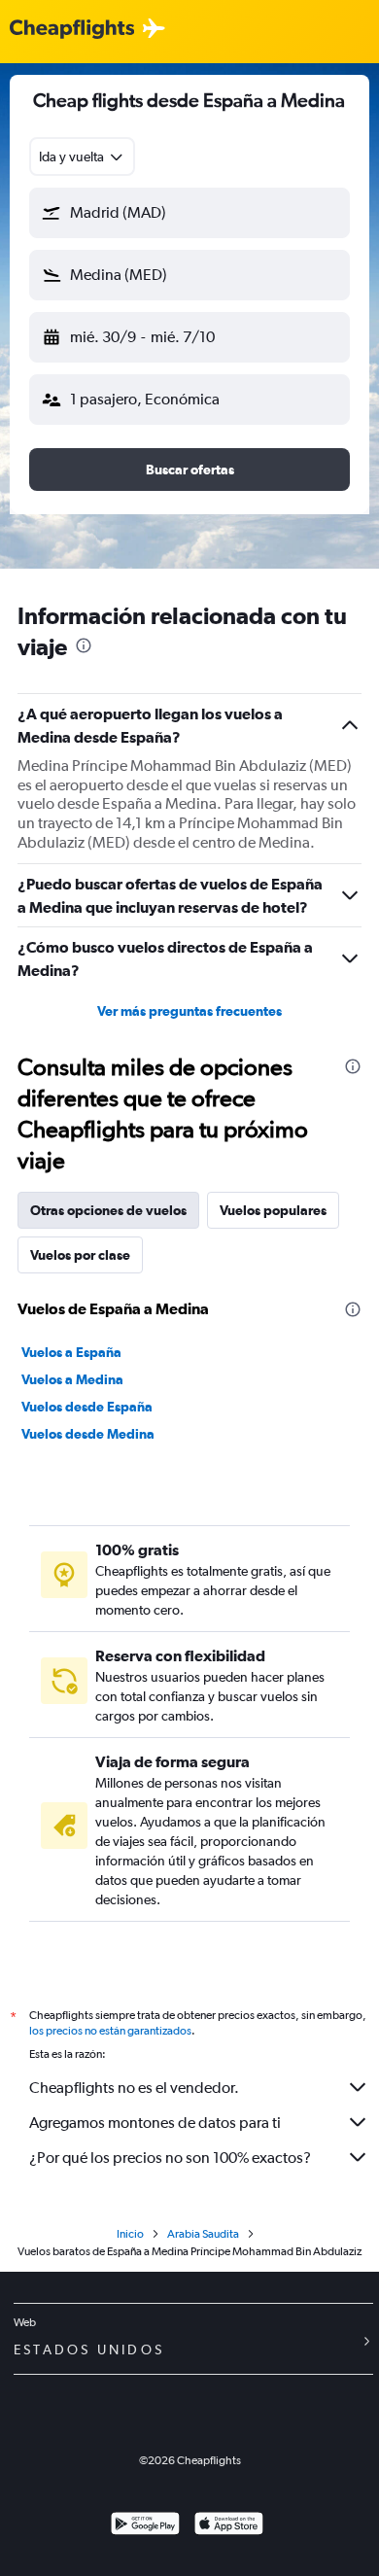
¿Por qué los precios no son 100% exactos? (170, 2158)
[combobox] (82, 157)
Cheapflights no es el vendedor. (134, 2088)
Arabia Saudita (203, 2234)
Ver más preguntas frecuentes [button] (189, 1011)
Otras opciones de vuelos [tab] (108, 1210)
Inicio (130, 2234)
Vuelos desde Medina (88, 1434)
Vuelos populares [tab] (273, 1210)
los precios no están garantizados (110, 2031)
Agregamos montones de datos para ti (155, 2123)
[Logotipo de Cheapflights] (72, 30)
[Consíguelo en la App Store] (229, 2526)
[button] (189, 213)
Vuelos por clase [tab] (80, 1255)
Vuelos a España (71, 1352)
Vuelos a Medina (72, 1379)
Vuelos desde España (87, 1407)
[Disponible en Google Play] (145, 2526)
